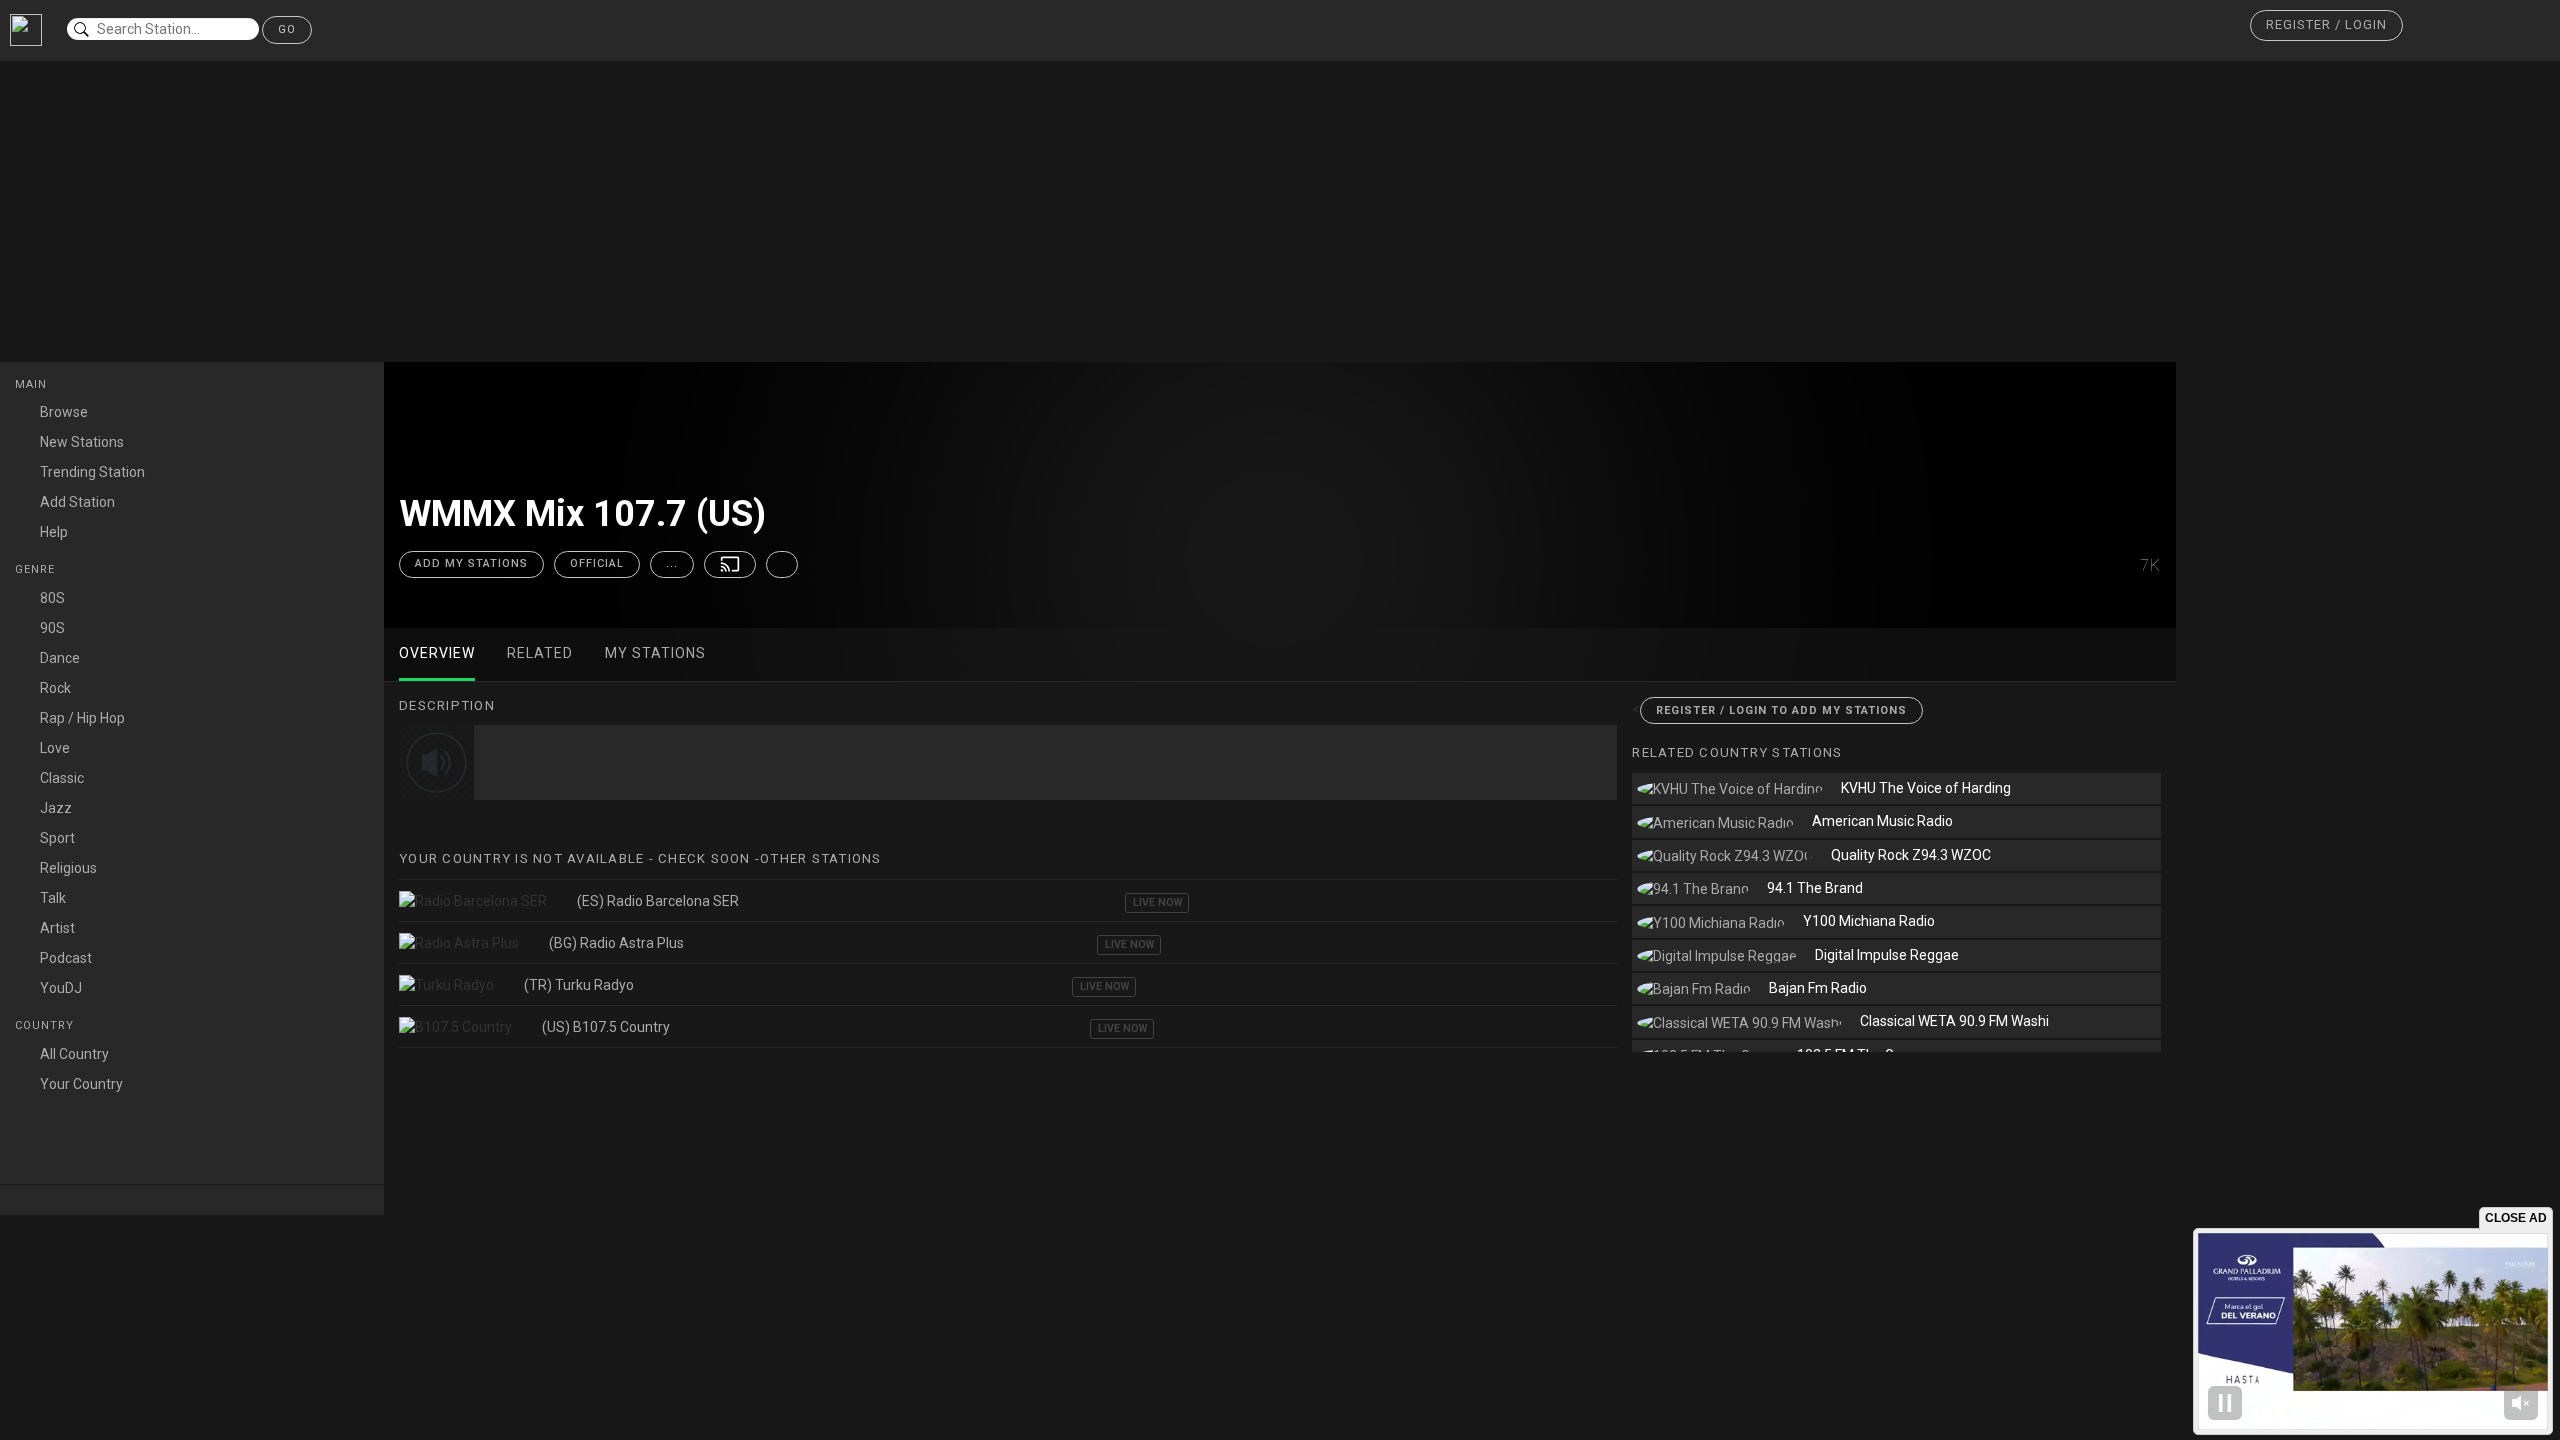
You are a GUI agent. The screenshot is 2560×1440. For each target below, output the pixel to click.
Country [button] (46, 1025)
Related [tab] (540, 653)
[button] (2326, 25)
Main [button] (33, 384)
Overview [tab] (437, 653)
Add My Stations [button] (471, 563)
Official (597, 563)
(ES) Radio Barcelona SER (658, 901)
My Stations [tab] (655, 653)
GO (287, 29)
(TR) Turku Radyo (579, 985)
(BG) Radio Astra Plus (616, 943)
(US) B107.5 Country (606, 1027)
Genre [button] (37, 569)
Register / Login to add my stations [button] (1781, 710)
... (672, 563)
